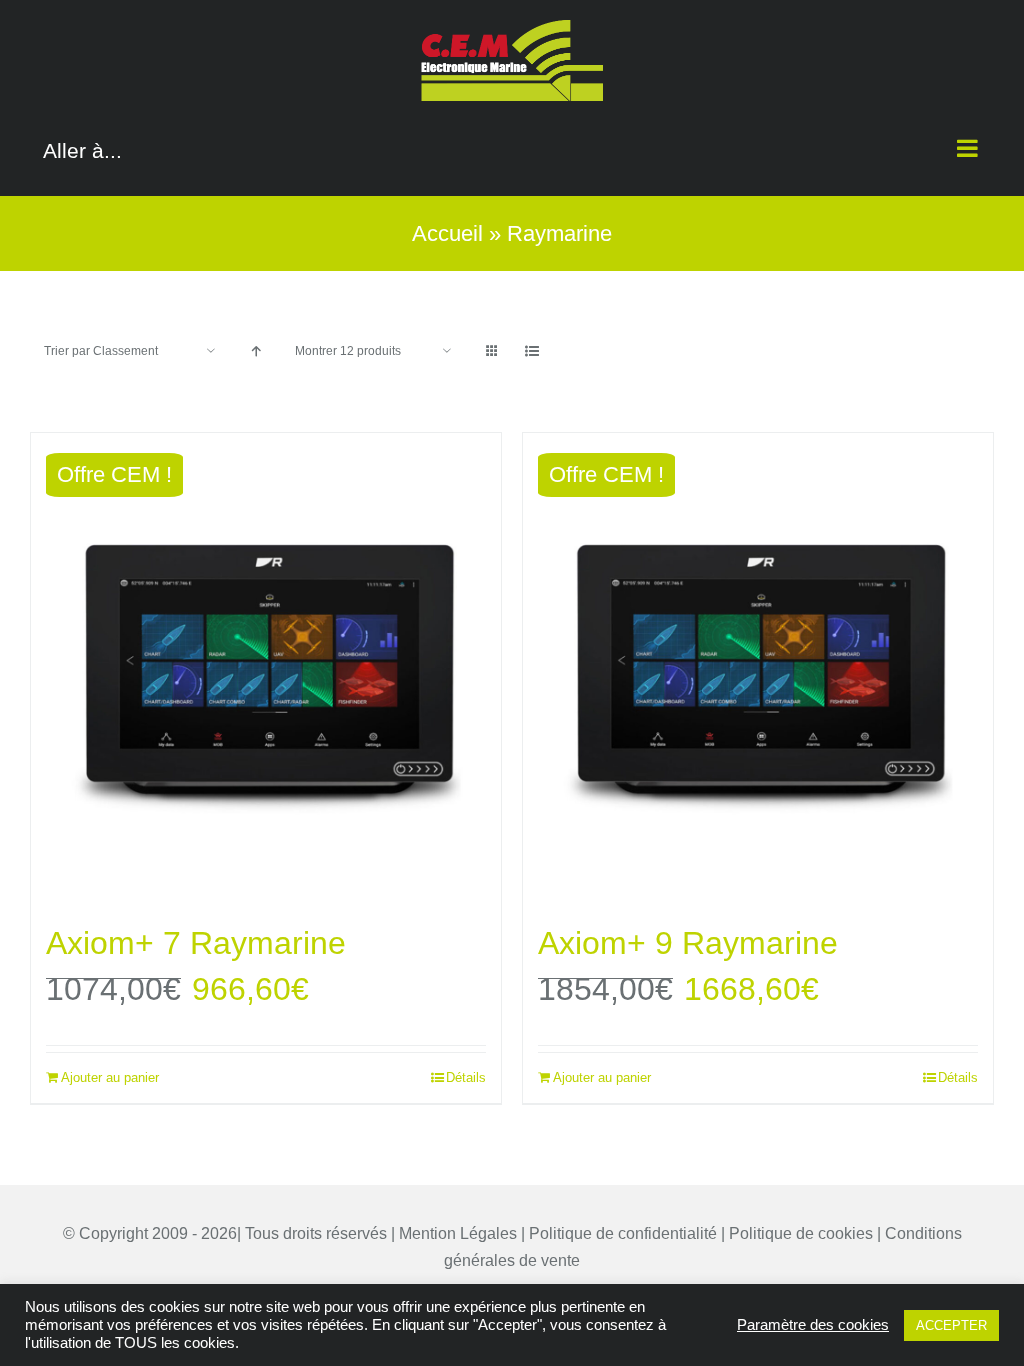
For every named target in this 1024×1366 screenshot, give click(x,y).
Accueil (447, 233)
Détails (466, 1077)
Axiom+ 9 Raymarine (688, 943)
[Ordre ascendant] (255, 351)
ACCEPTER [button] (951, 1325)
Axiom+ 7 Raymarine (196, 943)
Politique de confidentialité (623, 1233)
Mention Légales (458, 1233)
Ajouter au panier (110, 1077)
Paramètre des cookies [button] (813, 1325)
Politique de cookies (801, 1233)
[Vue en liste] (531, 351)
